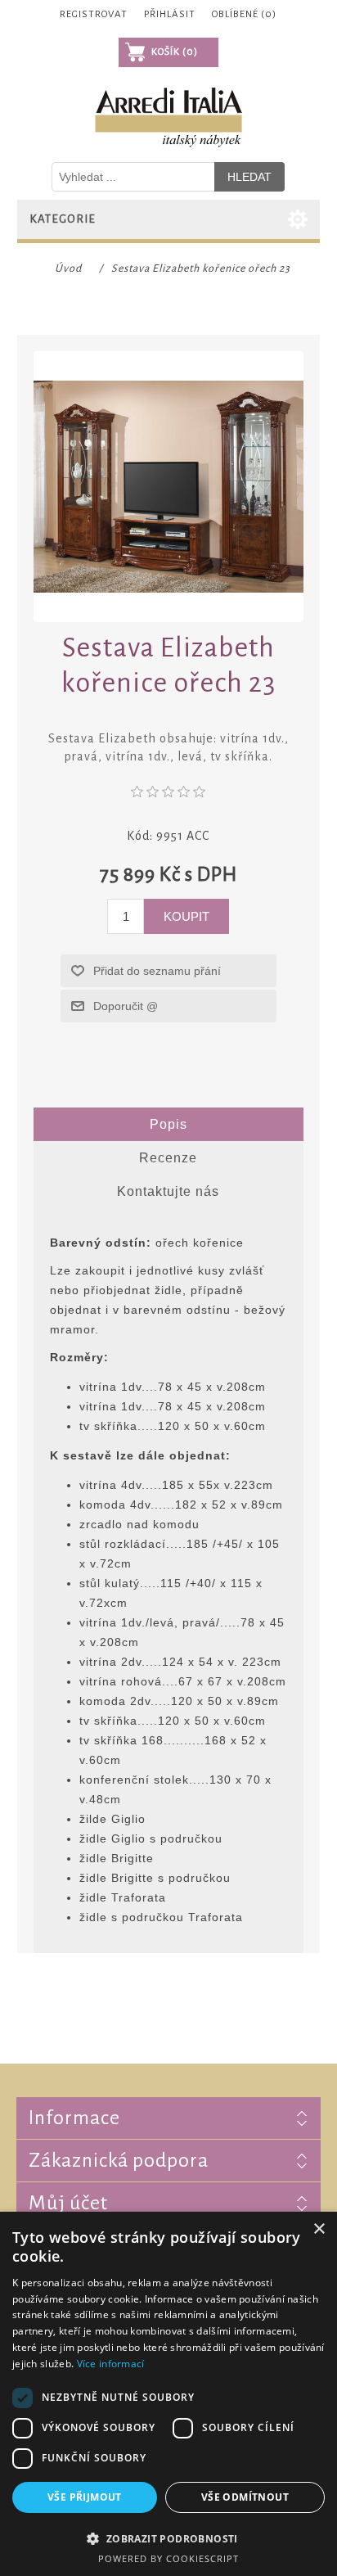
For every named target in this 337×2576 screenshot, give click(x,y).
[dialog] (168, 2394)
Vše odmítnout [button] (245, 2497)
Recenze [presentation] (168, 1158)
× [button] (319, 2229)
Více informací (111, 2364)
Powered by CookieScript (168, 2558)
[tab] (169, 1125)
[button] (168, 2538)
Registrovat (94, 14)
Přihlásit (170, 14)
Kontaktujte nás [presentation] (168, 1191)
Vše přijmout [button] (85, 2497)
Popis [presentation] (168, 1124)
